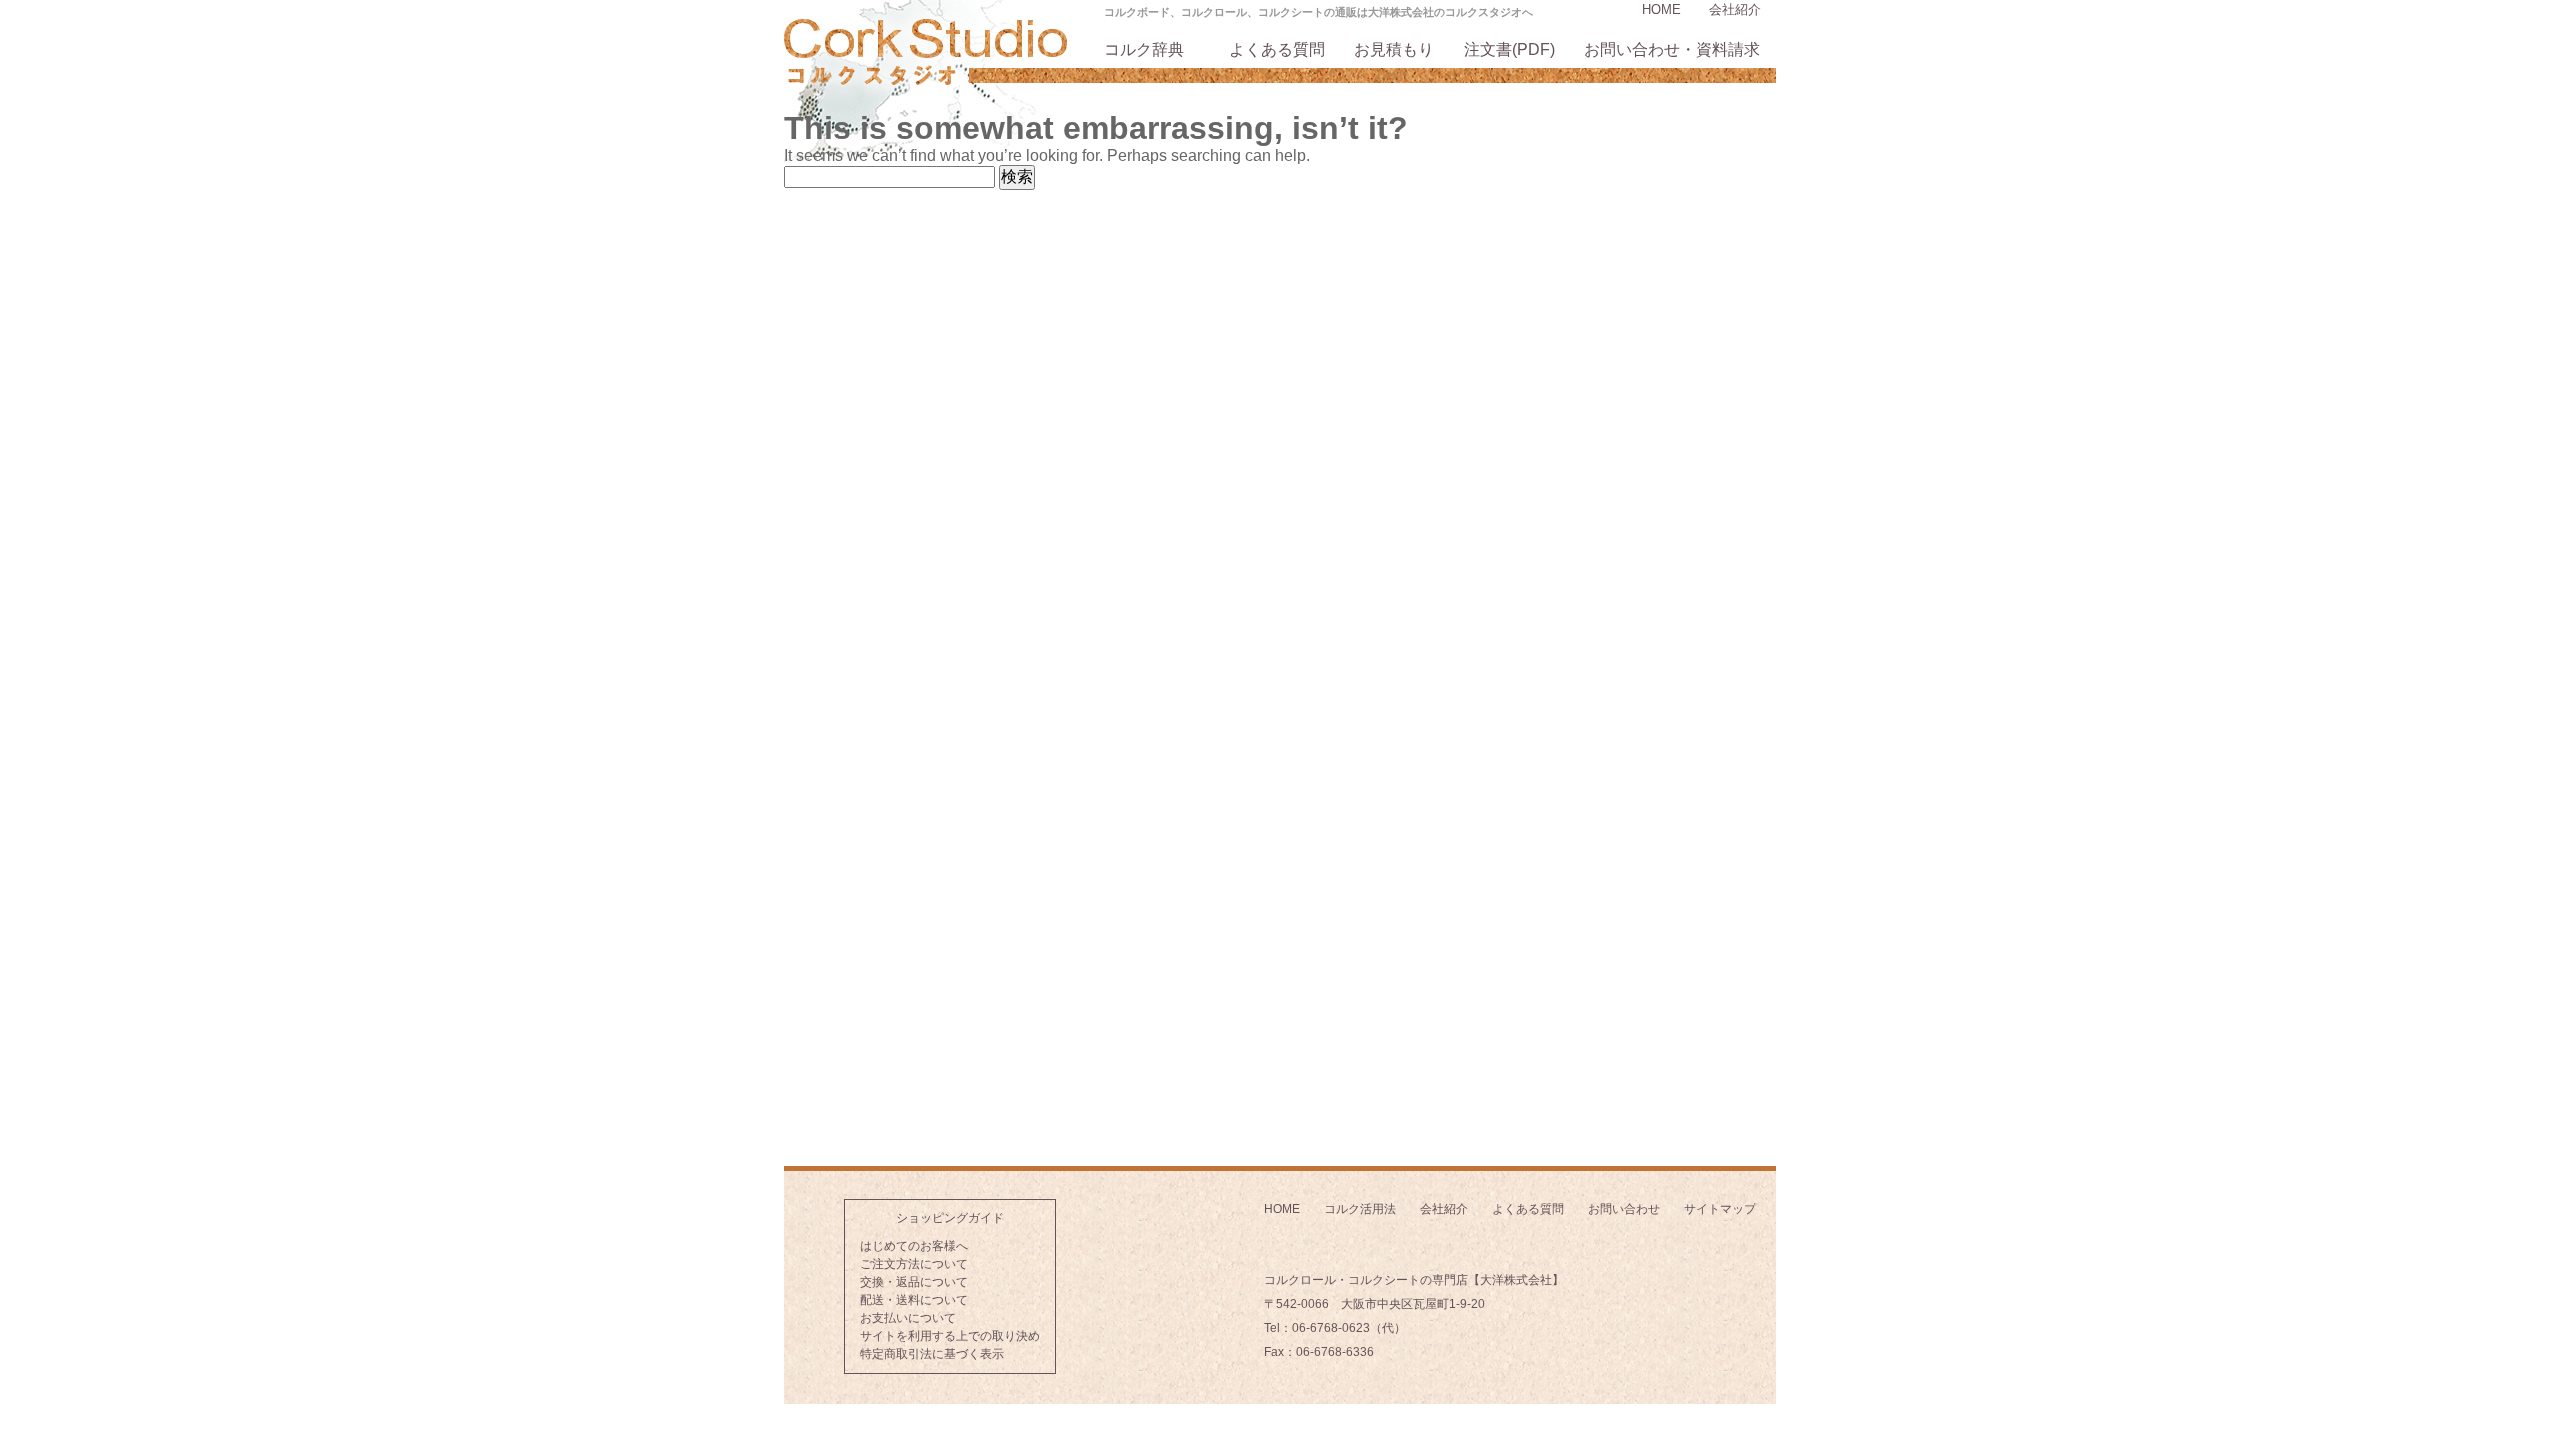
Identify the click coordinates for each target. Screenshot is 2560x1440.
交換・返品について (914, 1282)
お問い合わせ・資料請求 (1672, 49)
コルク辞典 (1144, 49)
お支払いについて (908, 1318)
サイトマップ (1720, 1209)
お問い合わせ (1624, 1209)
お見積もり (1394, 49)
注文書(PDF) (1509, 49)
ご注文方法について (914, 1264)
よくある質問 (1277, 49)
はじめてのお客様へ (914, 1246)
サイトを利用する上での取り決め (950, 1336)
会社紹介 (1735, 9)
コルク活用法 (1360, 1209)
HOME (1661, 9)
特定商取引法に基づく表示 (932, 1354)
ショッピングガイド (950, 1218)
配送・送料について (914, 1300)
